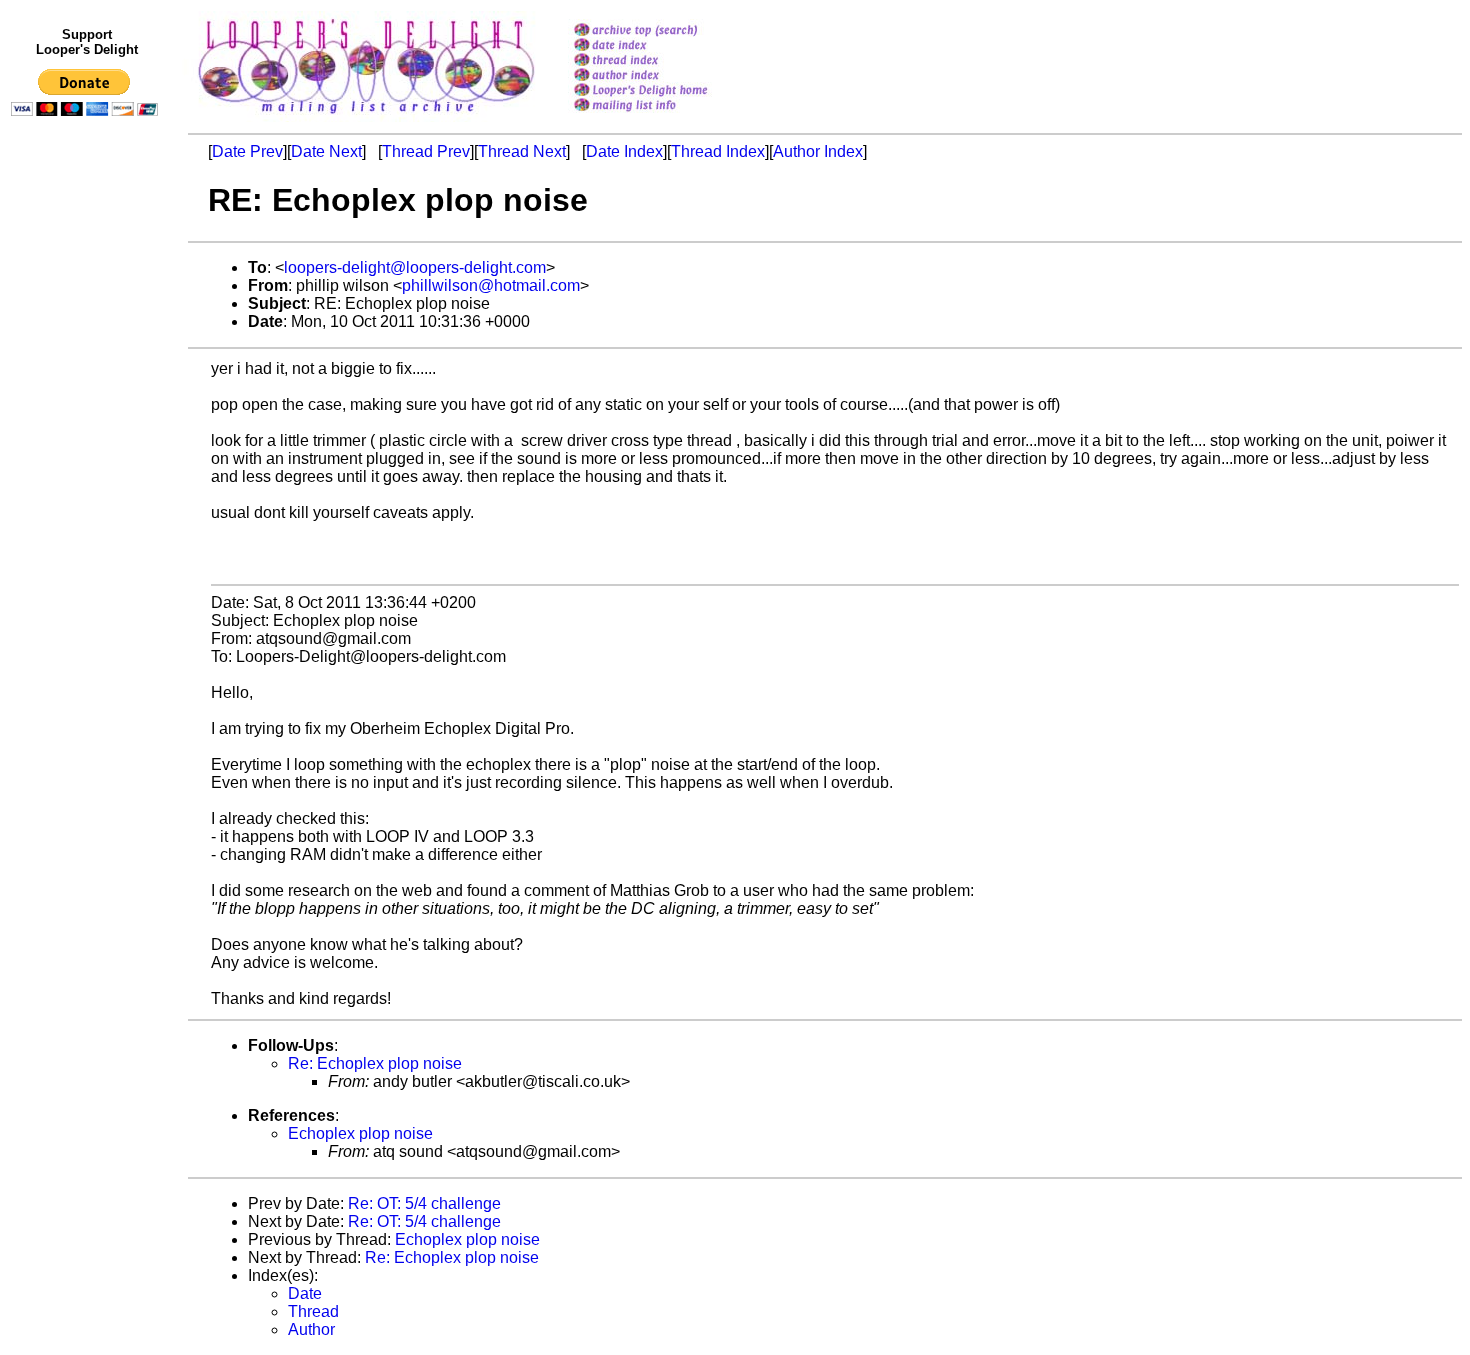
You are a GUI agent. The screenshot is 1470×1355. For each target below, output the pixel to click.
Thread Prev (426, 151)
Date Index (624, 151)
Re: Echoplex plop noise (375, 1063)
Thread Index (718, 151)
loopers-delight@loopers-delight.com (415, 267)
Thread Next (522, 151)
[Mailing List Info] (666, 116)
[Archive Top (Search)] (666, 31)
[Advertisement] (88, 537)
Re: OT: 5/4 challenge (424, 1203)
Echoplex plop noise (360, 1133)
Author (311, 1329)
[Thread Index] (666, 61)
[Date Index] (666, 46)
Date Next (326, 151)
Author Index (818, 151)
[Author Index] (666, 76)
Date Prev (247, 151)
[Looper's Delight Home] (666, 91)
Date (305, 1293)
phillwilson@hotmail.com (491, 285)
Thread (313, 1311)
